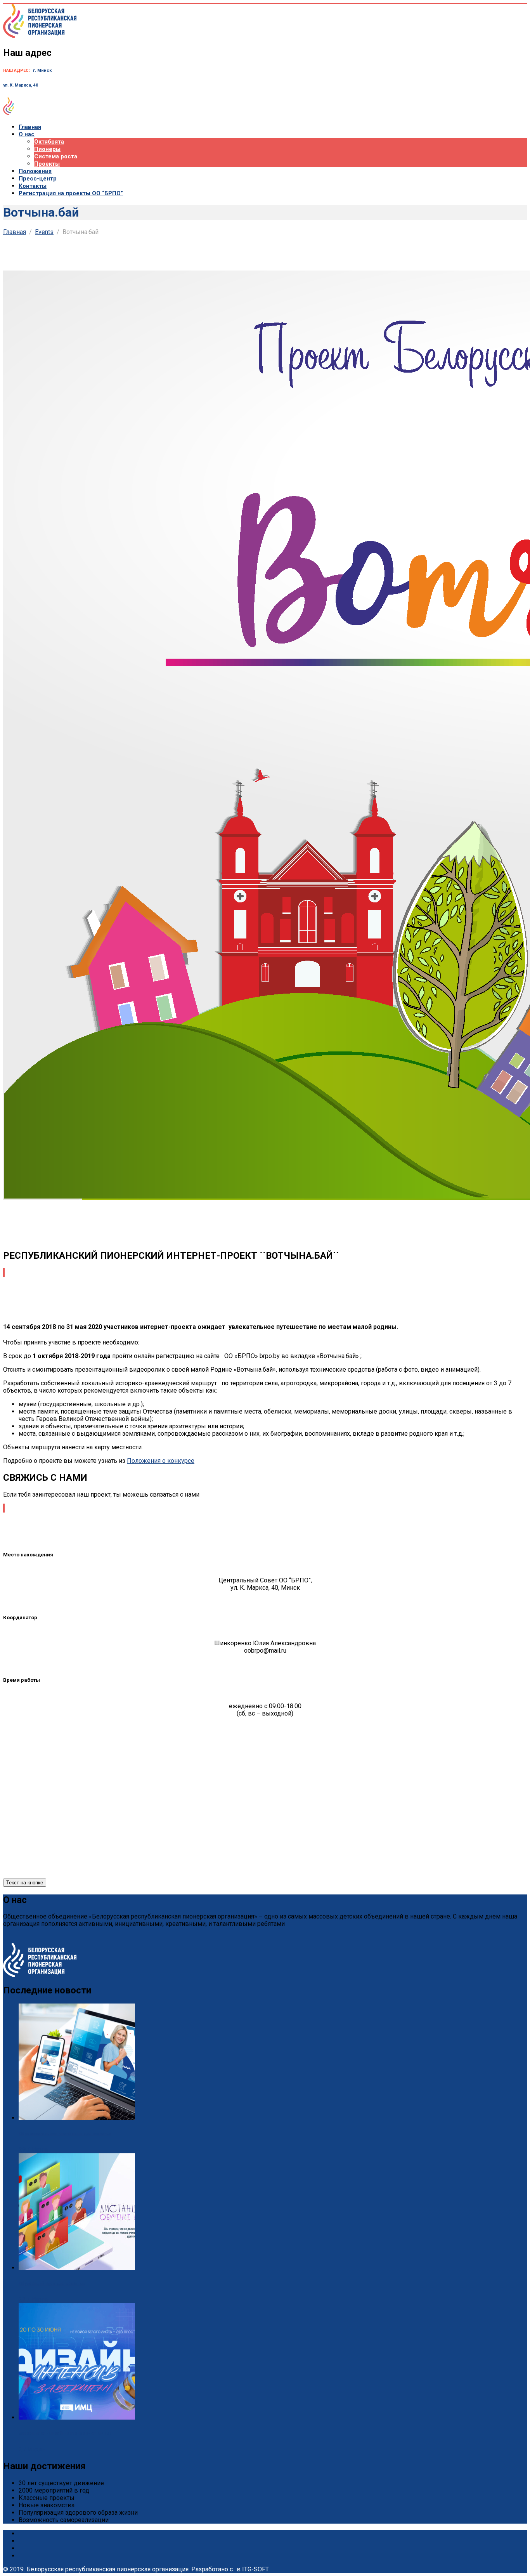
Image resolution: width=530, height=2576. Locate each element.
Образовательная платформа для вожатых (65, 2134)
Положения (35, 171)
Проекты (47, 164)
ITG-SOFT (255, 2569)
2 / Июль (32, 2449)
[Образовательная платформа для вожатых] (77, 2118)
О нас (27, 134)
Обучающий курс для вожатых (52, 2284)
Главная (30, 127)
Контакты (33, 186)
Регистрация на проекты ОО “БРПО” (71, 193)
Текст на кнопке (25, 1883)
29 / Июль (34, 2150)
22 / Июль (34, 2299)
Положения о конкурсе (161, 1461)
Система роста (56, 156)
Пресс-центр (38, 179)
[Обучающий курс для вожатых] (77, 2268)
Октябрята (49, 142)
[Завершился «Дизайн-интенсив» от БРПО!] (77, 2417)
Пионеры (47, 149)
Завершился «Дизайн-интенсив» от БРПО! (65, 2433)
